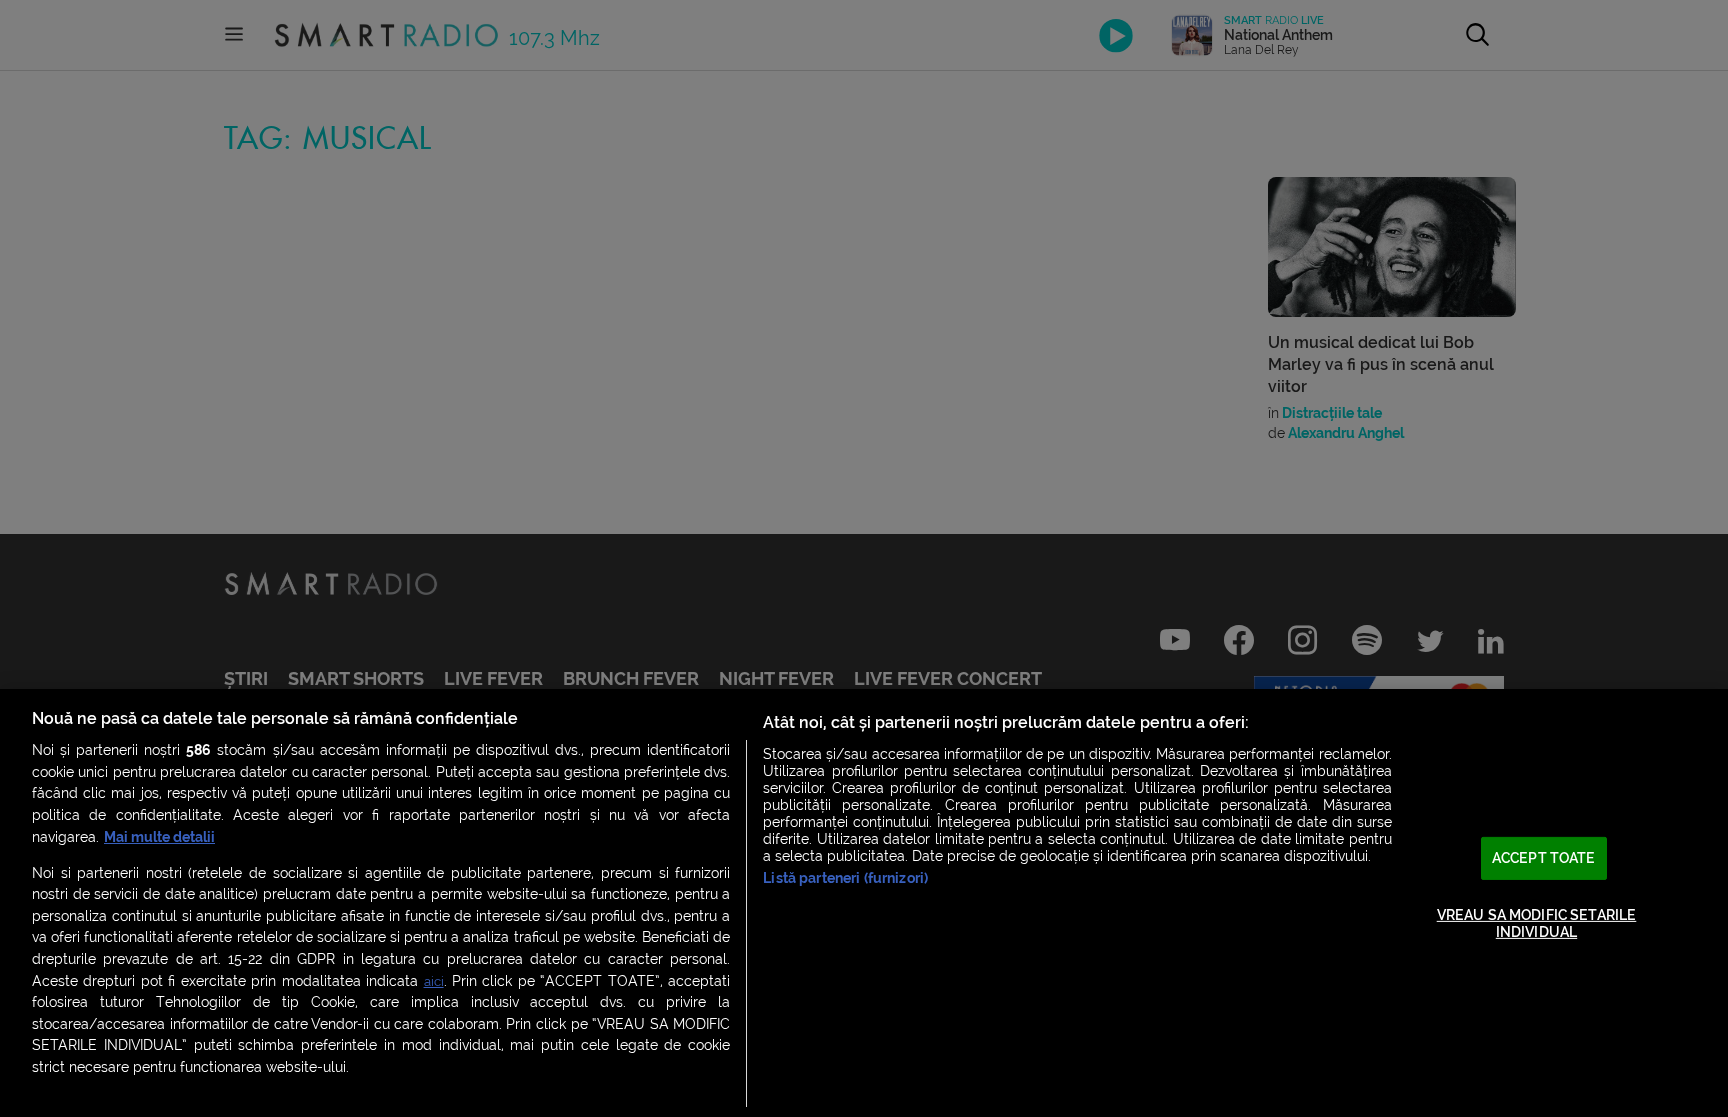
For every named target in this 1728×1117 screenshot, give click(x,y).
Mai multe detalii (159, 837)
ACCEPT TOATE (1544, 858)
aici (434, 981)
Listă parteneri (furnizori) (845, 878)
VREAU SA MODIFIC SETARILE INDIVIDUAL (1537, 924)
